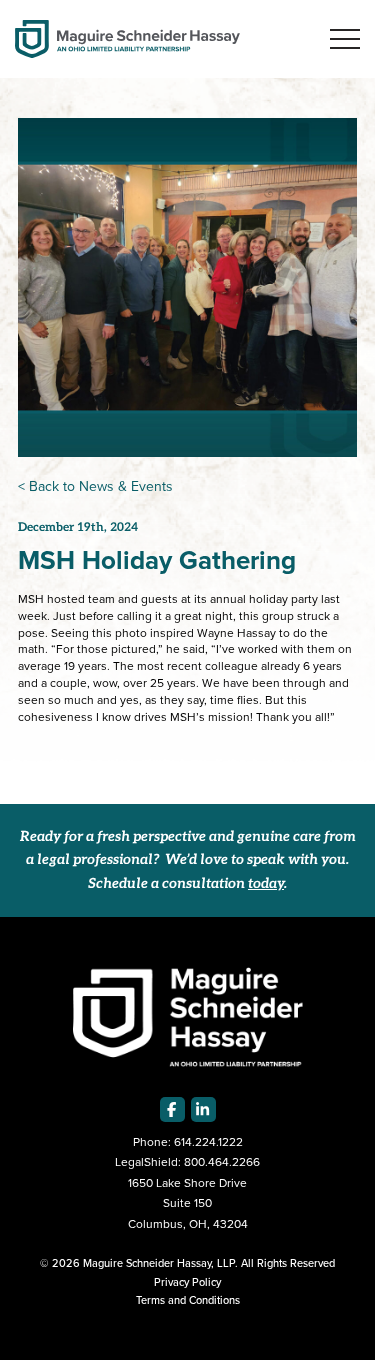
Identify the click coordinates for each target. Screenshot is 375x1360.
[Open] (345, 39)
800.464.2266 (222, 1162)
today (266, 884)
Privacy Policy (187, 1282)
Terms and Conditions (188, 1300)
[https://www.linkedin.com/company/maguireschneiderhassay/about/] (203, 1109)
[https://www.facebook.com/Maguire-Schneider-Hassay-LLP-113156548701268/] (172, 1109)
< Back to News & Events (95, 486)
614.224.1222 (208, 1142)
